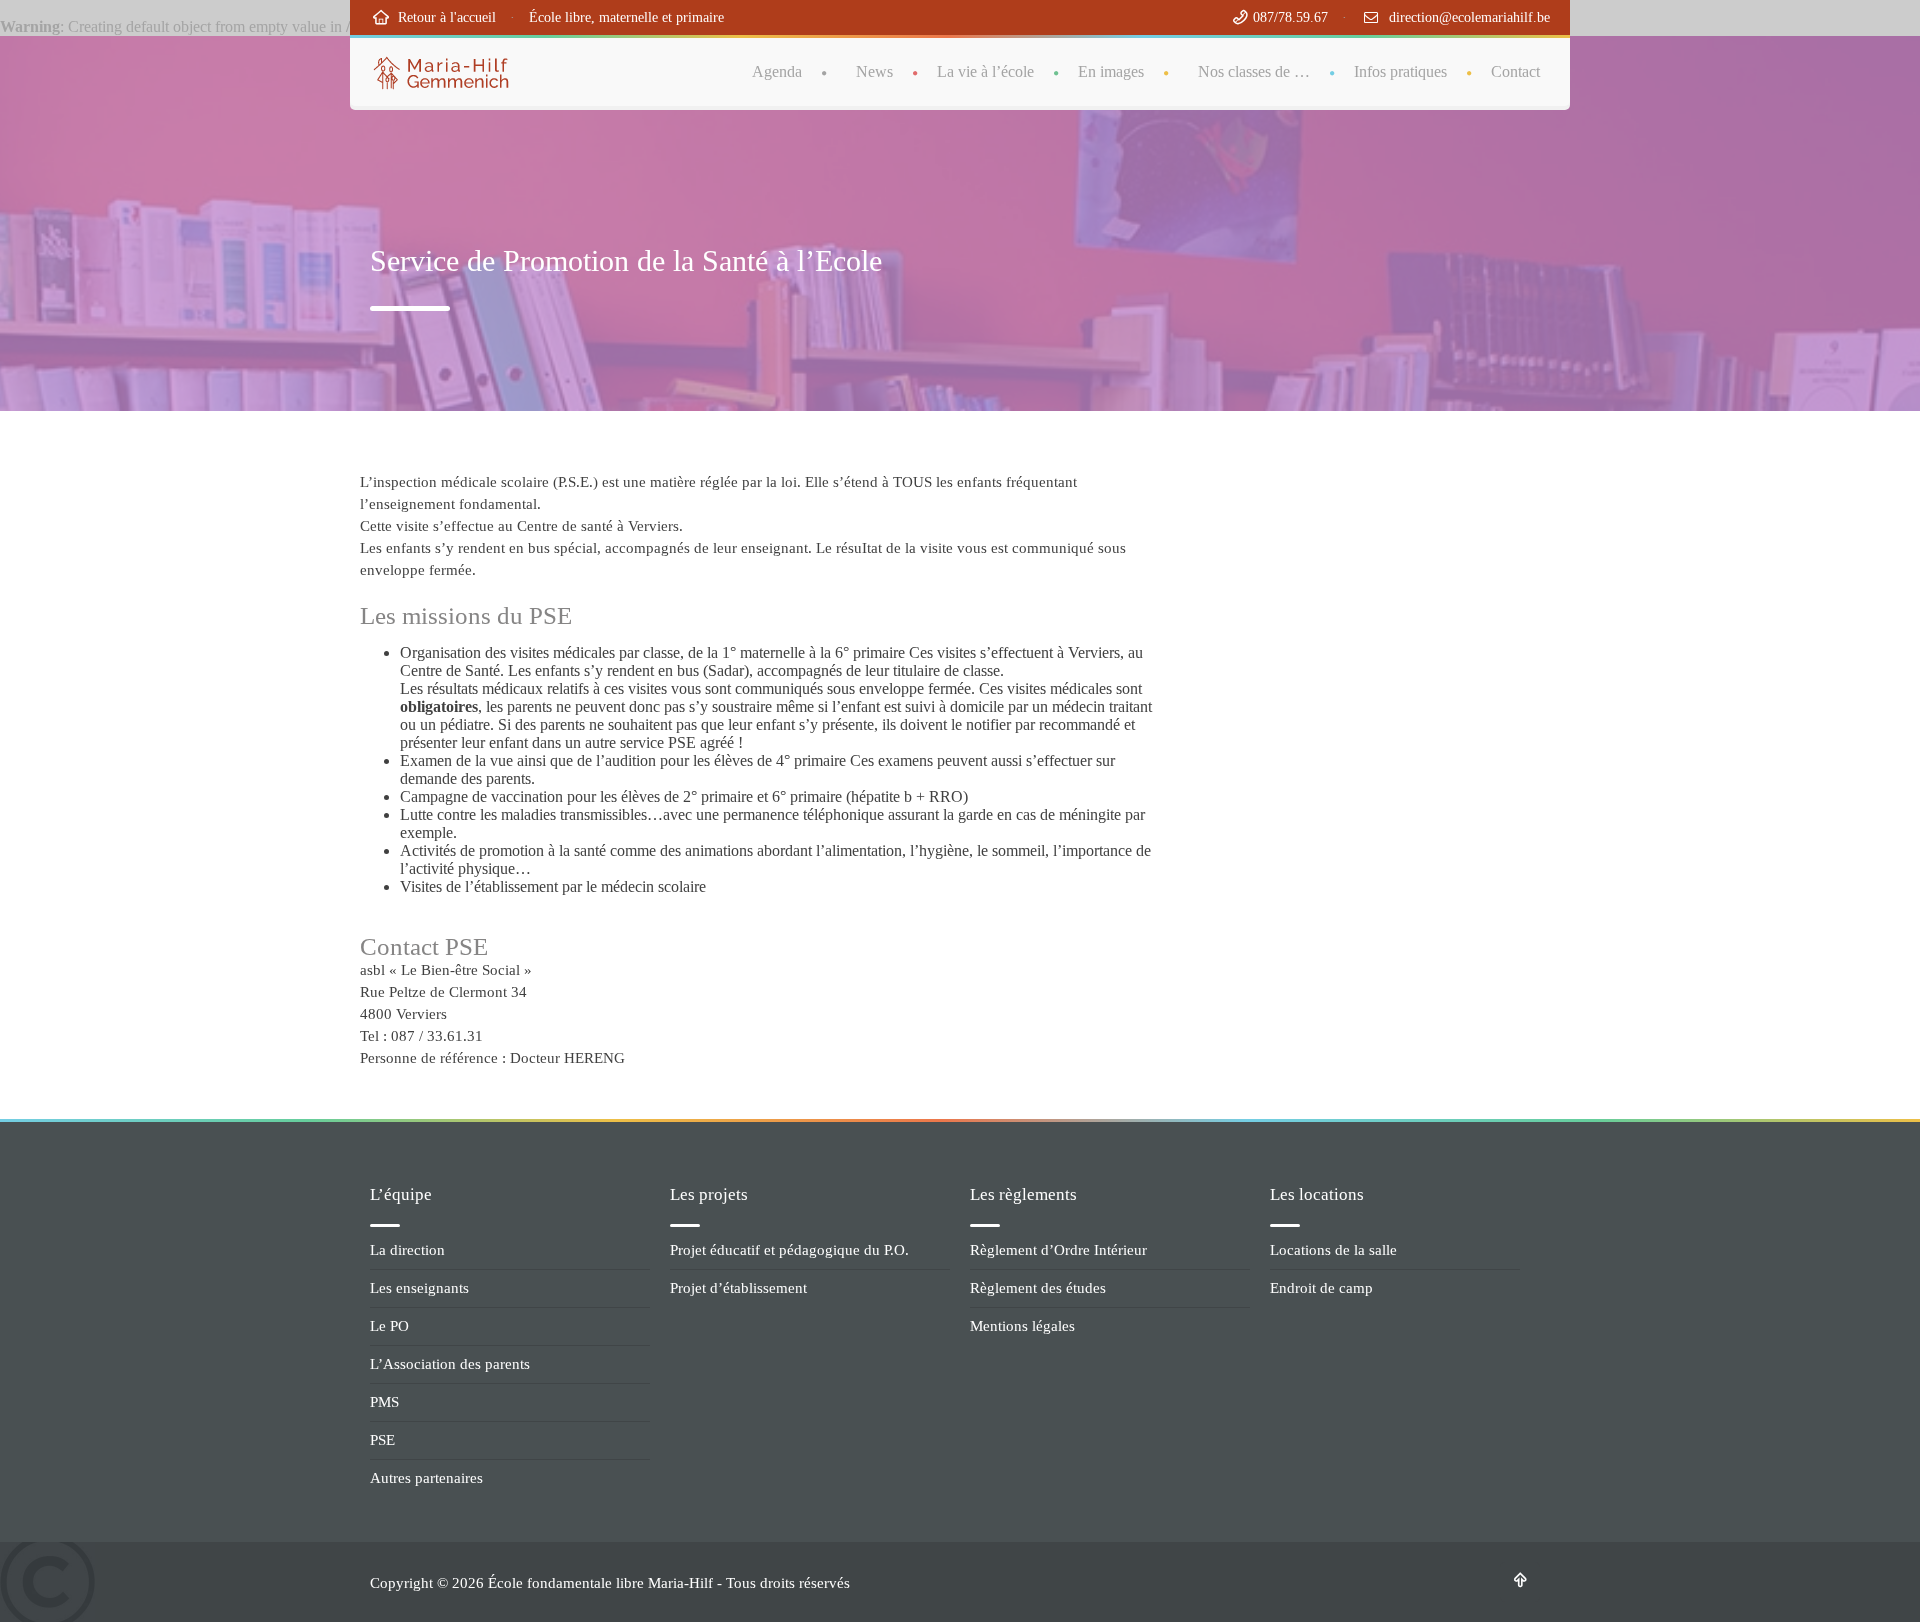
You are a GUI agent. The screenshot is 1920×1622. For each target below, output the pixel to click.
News (874, 71)
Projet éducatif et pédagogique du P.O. (789, 1250)
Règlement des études (1038, 1288)
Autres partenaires (426, 1478)
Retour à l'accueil (443, 17)
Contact (1515, 71)
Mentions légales (1022, 1326)
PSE (382, 1440)
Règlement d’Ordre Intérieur (1058, 1250)
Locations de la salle (1333, 1250)
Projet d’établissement (738, 1288)
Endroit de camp (1321, 1288)
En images (1111, 71)
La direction (407, 1250)
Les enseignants (419, 1288)
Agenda (777, 71)
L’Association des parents (450, 1364)
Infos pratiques (1400, 71)
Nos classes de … (1254, 71)
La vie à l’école (985, 71)
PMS (384, 1402)
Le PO (389, 1326)
